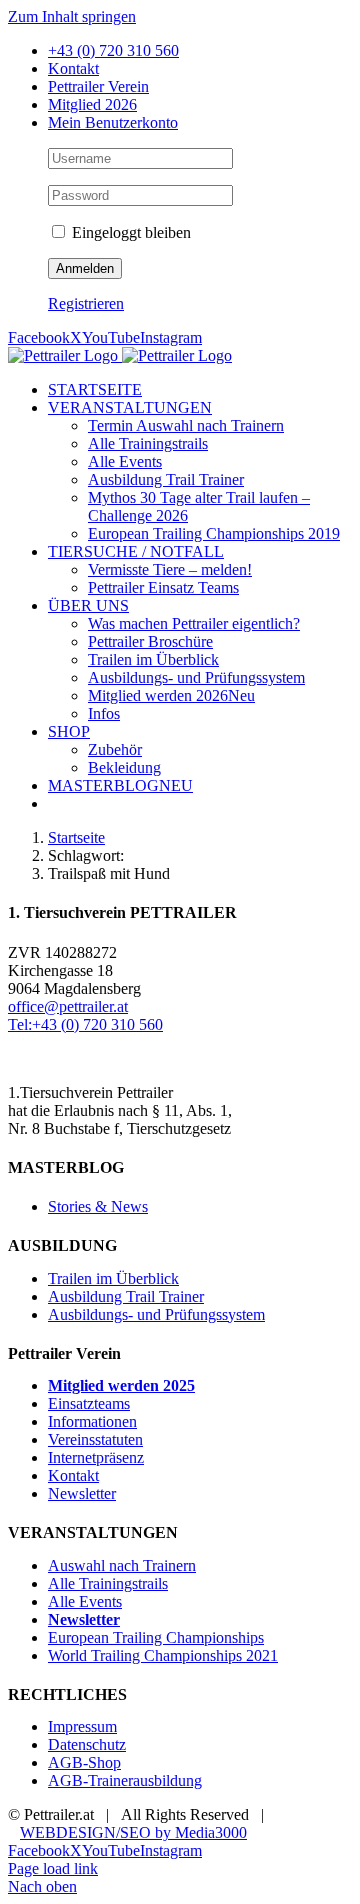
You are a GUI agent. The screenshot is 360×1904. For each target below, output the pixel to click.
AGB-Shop (84, 1762)
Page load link (53, 1868)
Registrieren (86, 303)
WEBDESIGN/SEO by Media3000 (133, 1832)
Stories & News (98, 1206)
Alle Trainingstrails (108, 1583)
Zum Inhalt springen (72, 16)
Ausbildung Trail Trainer (126, 1296)
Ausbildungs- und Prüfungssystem (156, 1314)
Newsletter (82, 1493)
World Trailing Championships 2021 (163, 1655)
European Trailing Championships (156, 1637)
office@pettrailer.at (68, 1006)
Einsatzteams (89, 1403)
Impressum (82, 1726)
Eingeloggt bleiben (129, 232)
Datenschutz (87, 1744)
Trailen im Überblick (113, 1278)
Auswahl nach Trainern (122, 1565)
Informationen (92, 1421)
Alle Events (85, 1601)
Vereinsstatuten (95, 1439)
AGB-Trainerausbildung (125, 1780)
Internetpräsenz (96, 1457)
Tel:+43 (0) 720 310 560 (85, 1024)
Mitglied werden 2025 (121, 1385)
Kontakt (73, 1475)
